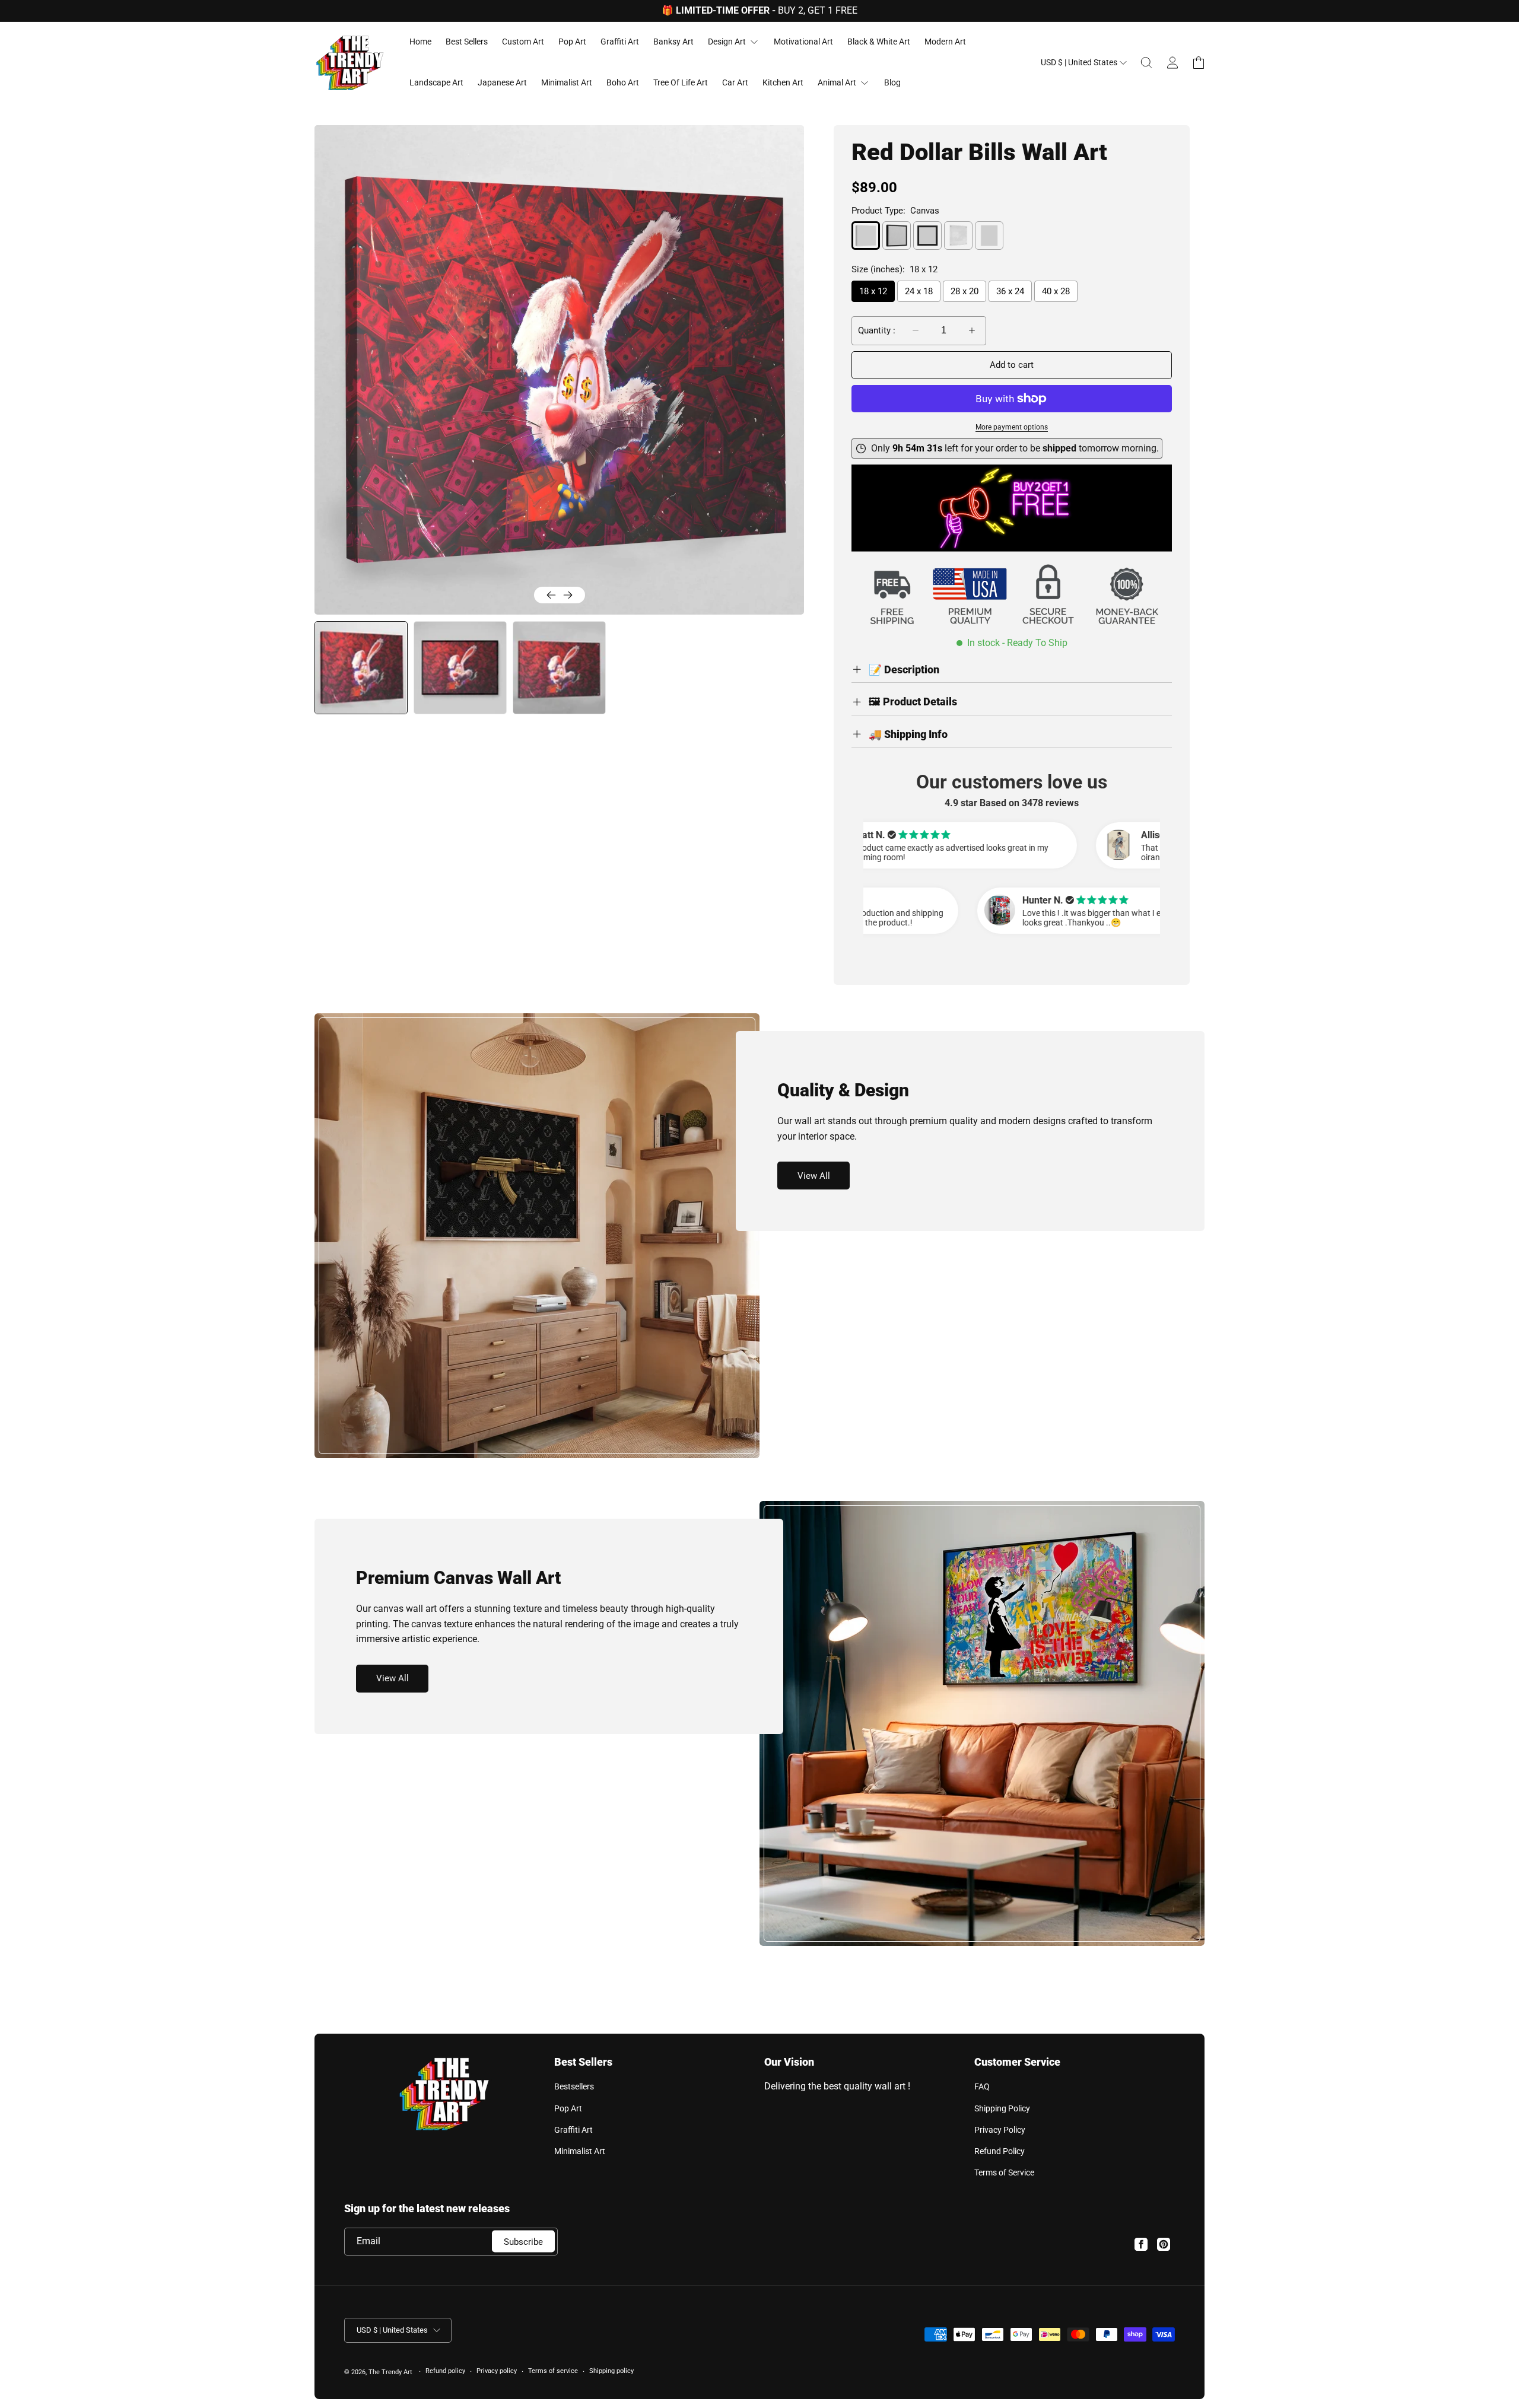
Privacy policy (497, 2371)
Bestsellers (574, 2086)
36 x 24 (1010, 291)
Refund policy (445, 2371)
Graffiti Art (573, 2130)
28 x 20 (965, 291)
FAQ (982, 2086)
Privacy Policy (1000, 2130)
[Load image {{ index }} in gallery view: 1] (360, 668)
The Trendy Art (390, 2372)
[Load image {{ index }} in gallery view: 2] (460, 668)
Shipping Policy (1002, 2108)
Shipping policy (611, 2371)
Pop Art (568, 2108)
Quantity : (877, 330)
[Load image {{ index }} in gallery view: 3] (559, 668)
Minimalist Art (580, 2151)
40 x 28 (1056, 291)
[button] (1146, 63)
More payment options (1012, 427)
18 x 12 (873, 291)
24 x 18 (919, 291)
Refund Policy (1000, 2151)
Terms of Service (1004, 2172)
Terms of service (553, 2371)
